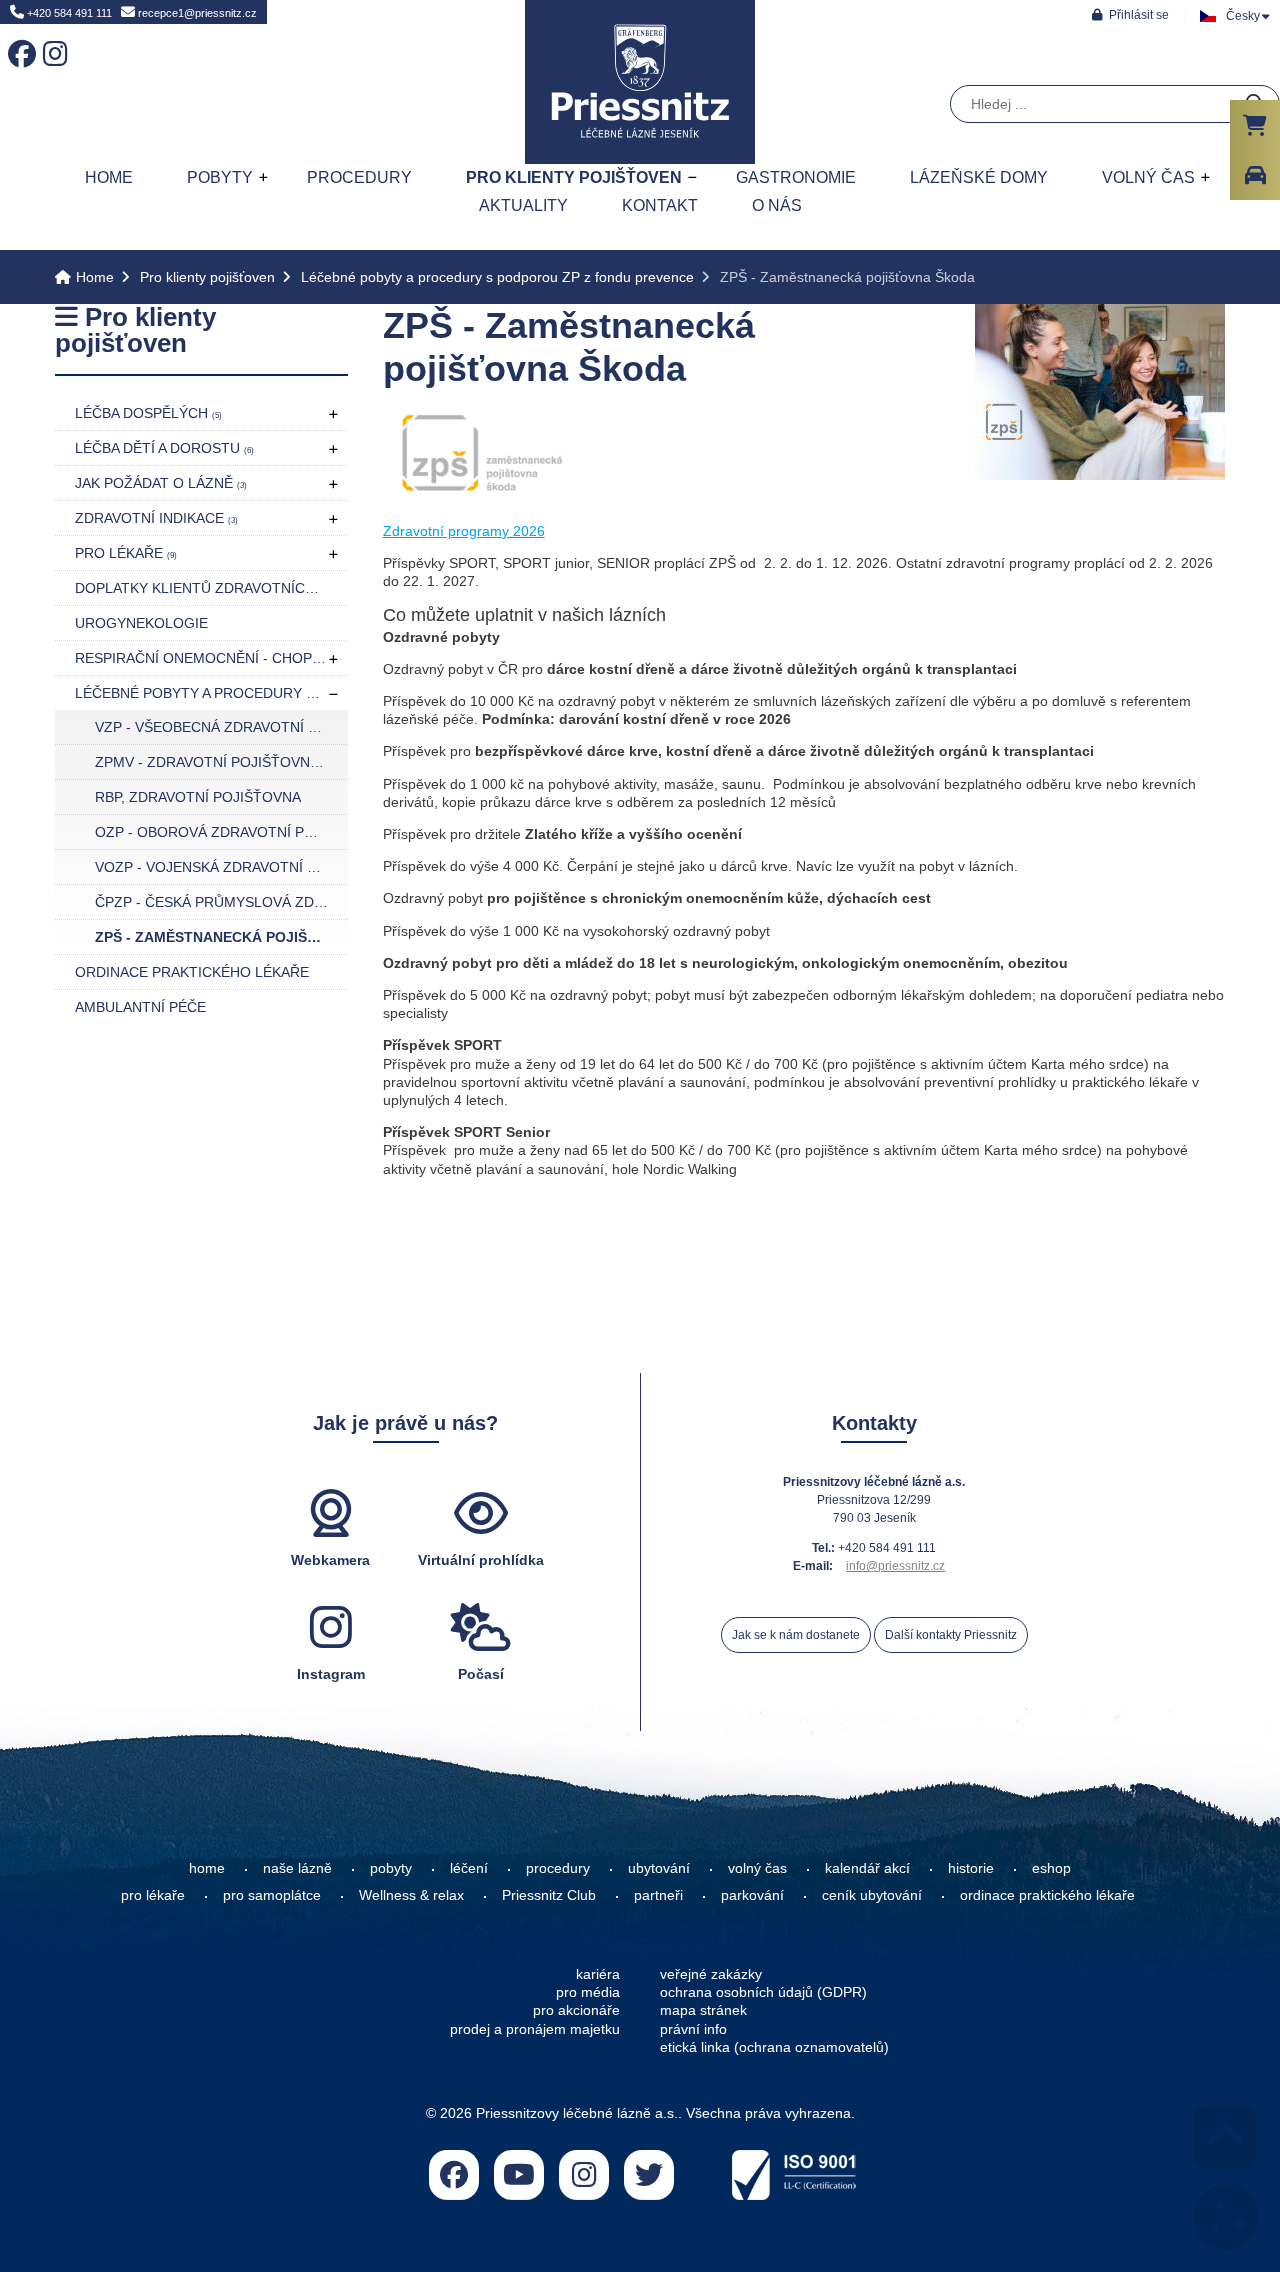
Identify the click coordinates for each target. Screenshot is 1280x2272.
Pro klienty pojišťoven (574, 177)
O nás (777, 205)
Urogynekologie (141, 623)
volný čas (757, 1868)
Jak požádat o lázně (161, 483)
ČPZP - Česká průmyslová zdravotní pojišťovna (221, 902)
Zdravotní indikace (156, 518)
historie (971, 1868)
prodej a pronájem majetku (535, 2029)
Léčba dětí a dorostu (164, 448)
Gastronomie (796, 177)
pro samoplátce (272, 1895)
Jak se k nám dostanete (796, 1635)
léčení (469, 1868)
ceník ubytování (872, 1895)
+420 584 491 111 (68, 13)
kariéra (598, 1974)
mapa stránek (703, 2010)
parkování (752, 1895)
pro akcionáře (576, 2010)
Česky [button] (1243, 16)
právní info (693, 2029)
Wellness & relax (411, 1895)
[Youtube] (519, 2175)
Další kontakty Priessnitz (951, 1635)
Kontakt (660, 205)
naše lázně (297, 1868)
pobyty (391, 1868)
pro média (588, 1992)
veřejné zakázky (711, 1974)
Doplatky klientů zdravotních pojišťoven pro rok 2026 (211, 588)
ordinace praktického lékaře (1049, 1895)
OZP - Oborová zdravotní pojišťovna (221, 832)
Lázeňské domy (979, 177)
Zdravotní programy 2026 (464, 531)
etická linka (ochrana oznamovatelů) (774, 2047)
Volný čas (1148, 177)
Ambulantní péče (140, 1007)
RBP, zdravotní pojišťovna (198, 797)
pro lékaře (153, 1895)
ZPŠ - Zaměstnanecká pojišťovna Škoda (221, 937)
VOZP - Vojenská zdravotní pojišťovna (221, 867)
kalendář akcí (867, 1868)
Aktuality (523, 205)
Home (640, 82)
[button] (1130, 14)
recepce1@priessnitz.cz (196, 13)
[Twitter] (649, 2175)
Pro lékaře (126, 553)
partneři (658, 1895)
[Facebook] (18, 40)
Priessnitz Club (549, 1895)
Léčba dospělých (148, 413)
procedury (558, 1868)
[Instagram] (53, 40)
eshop (1051, 1868)
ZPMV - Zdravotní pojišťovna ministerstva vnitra (221, 762)
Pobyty (220, 177)
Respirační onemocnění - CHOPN (205, 658)
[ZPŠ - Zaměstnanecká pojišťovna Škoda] (1100, 475)
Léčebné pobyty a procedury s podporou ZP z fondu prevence (497, 277)
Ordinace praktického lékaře (192, 972)
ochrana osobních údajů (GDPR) (763, 1992)
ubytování (659, 1868)
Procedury (359, 177)
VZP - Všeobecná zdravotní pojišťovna (221, 727)
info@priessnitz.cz (895, 1566)
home (207, 1868)
